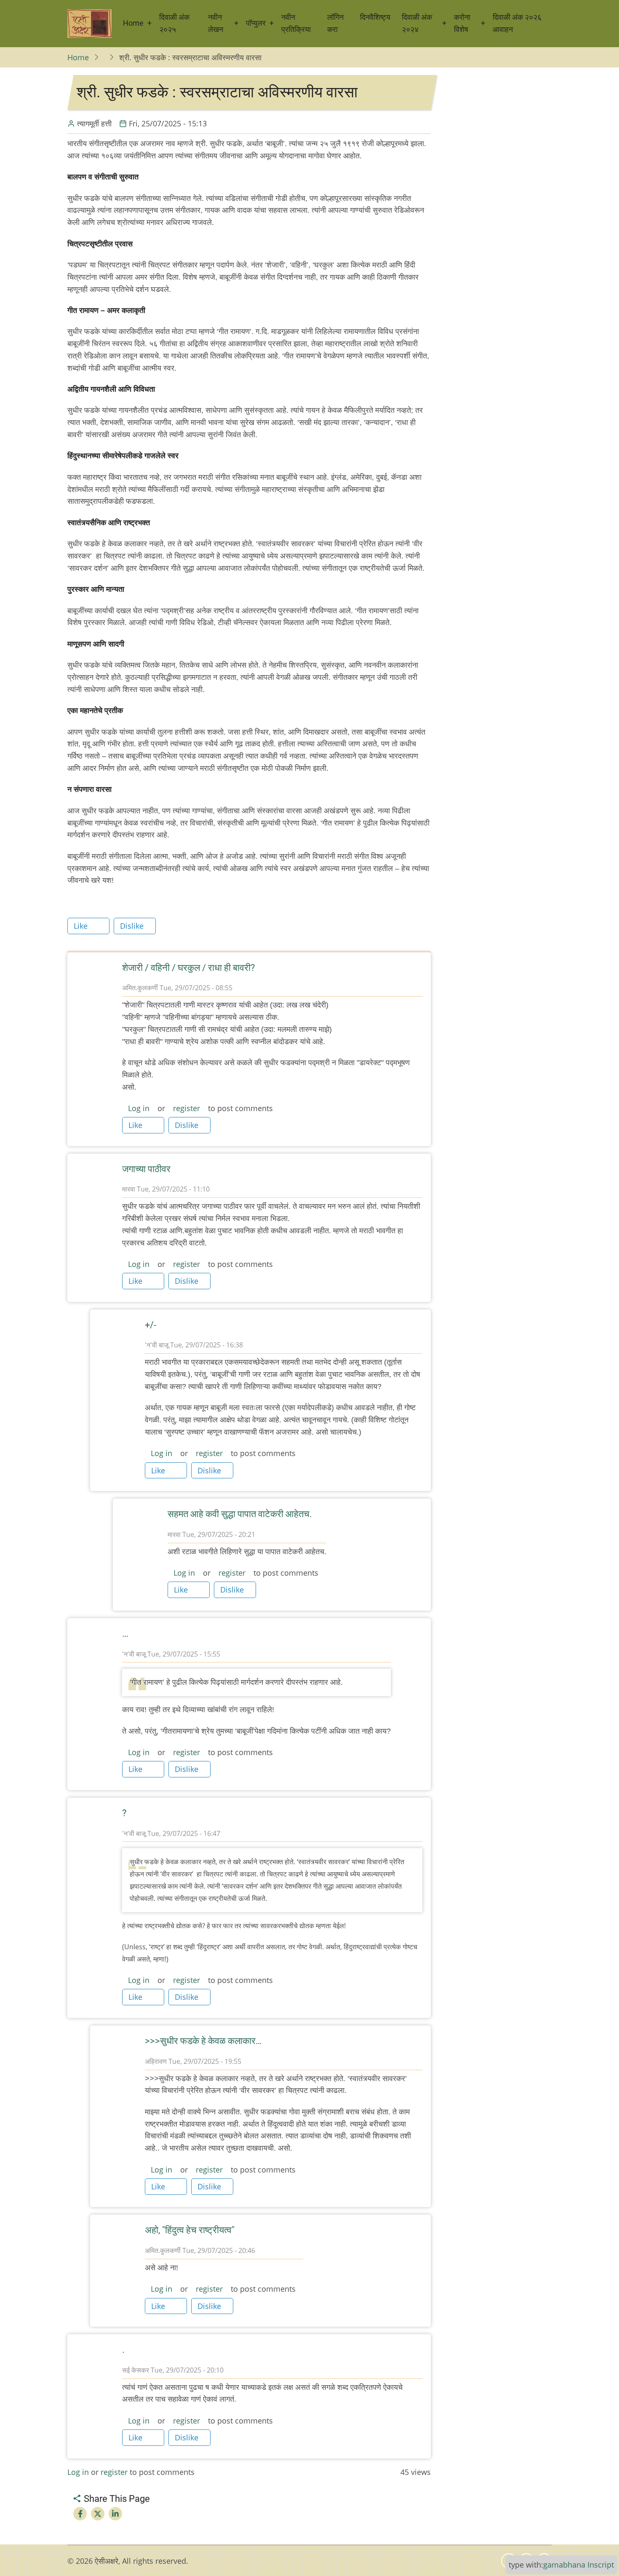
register (187, 1108)
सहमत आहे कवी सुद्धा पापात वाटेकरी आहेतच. (240, 1514)
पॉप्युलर (256, 23)
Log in (139, 1108)
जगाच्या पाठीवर (146, 1169)
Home (133, 23)
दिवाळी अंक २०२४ (417, 23)
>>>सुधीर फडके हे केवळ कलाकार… (203, 2041)
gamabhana (564, 2565)
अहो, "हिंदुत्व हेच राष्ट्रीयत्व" (190, 2230)
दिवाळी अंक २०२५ (174, 23)
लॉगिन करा (335, 23)
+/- (151, 1325)
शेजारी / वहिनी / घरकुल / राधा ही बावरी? (188, 968)
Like (81, 926)
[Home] (89, 24)
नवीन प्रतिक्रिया (296, 23)
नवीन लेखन (216, 23)
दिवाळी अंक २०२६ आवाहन (517, 23)
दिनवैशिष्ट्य (375, 17)
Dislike (132, 926)
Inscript (601, 2565)
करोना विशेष (462, 23)
